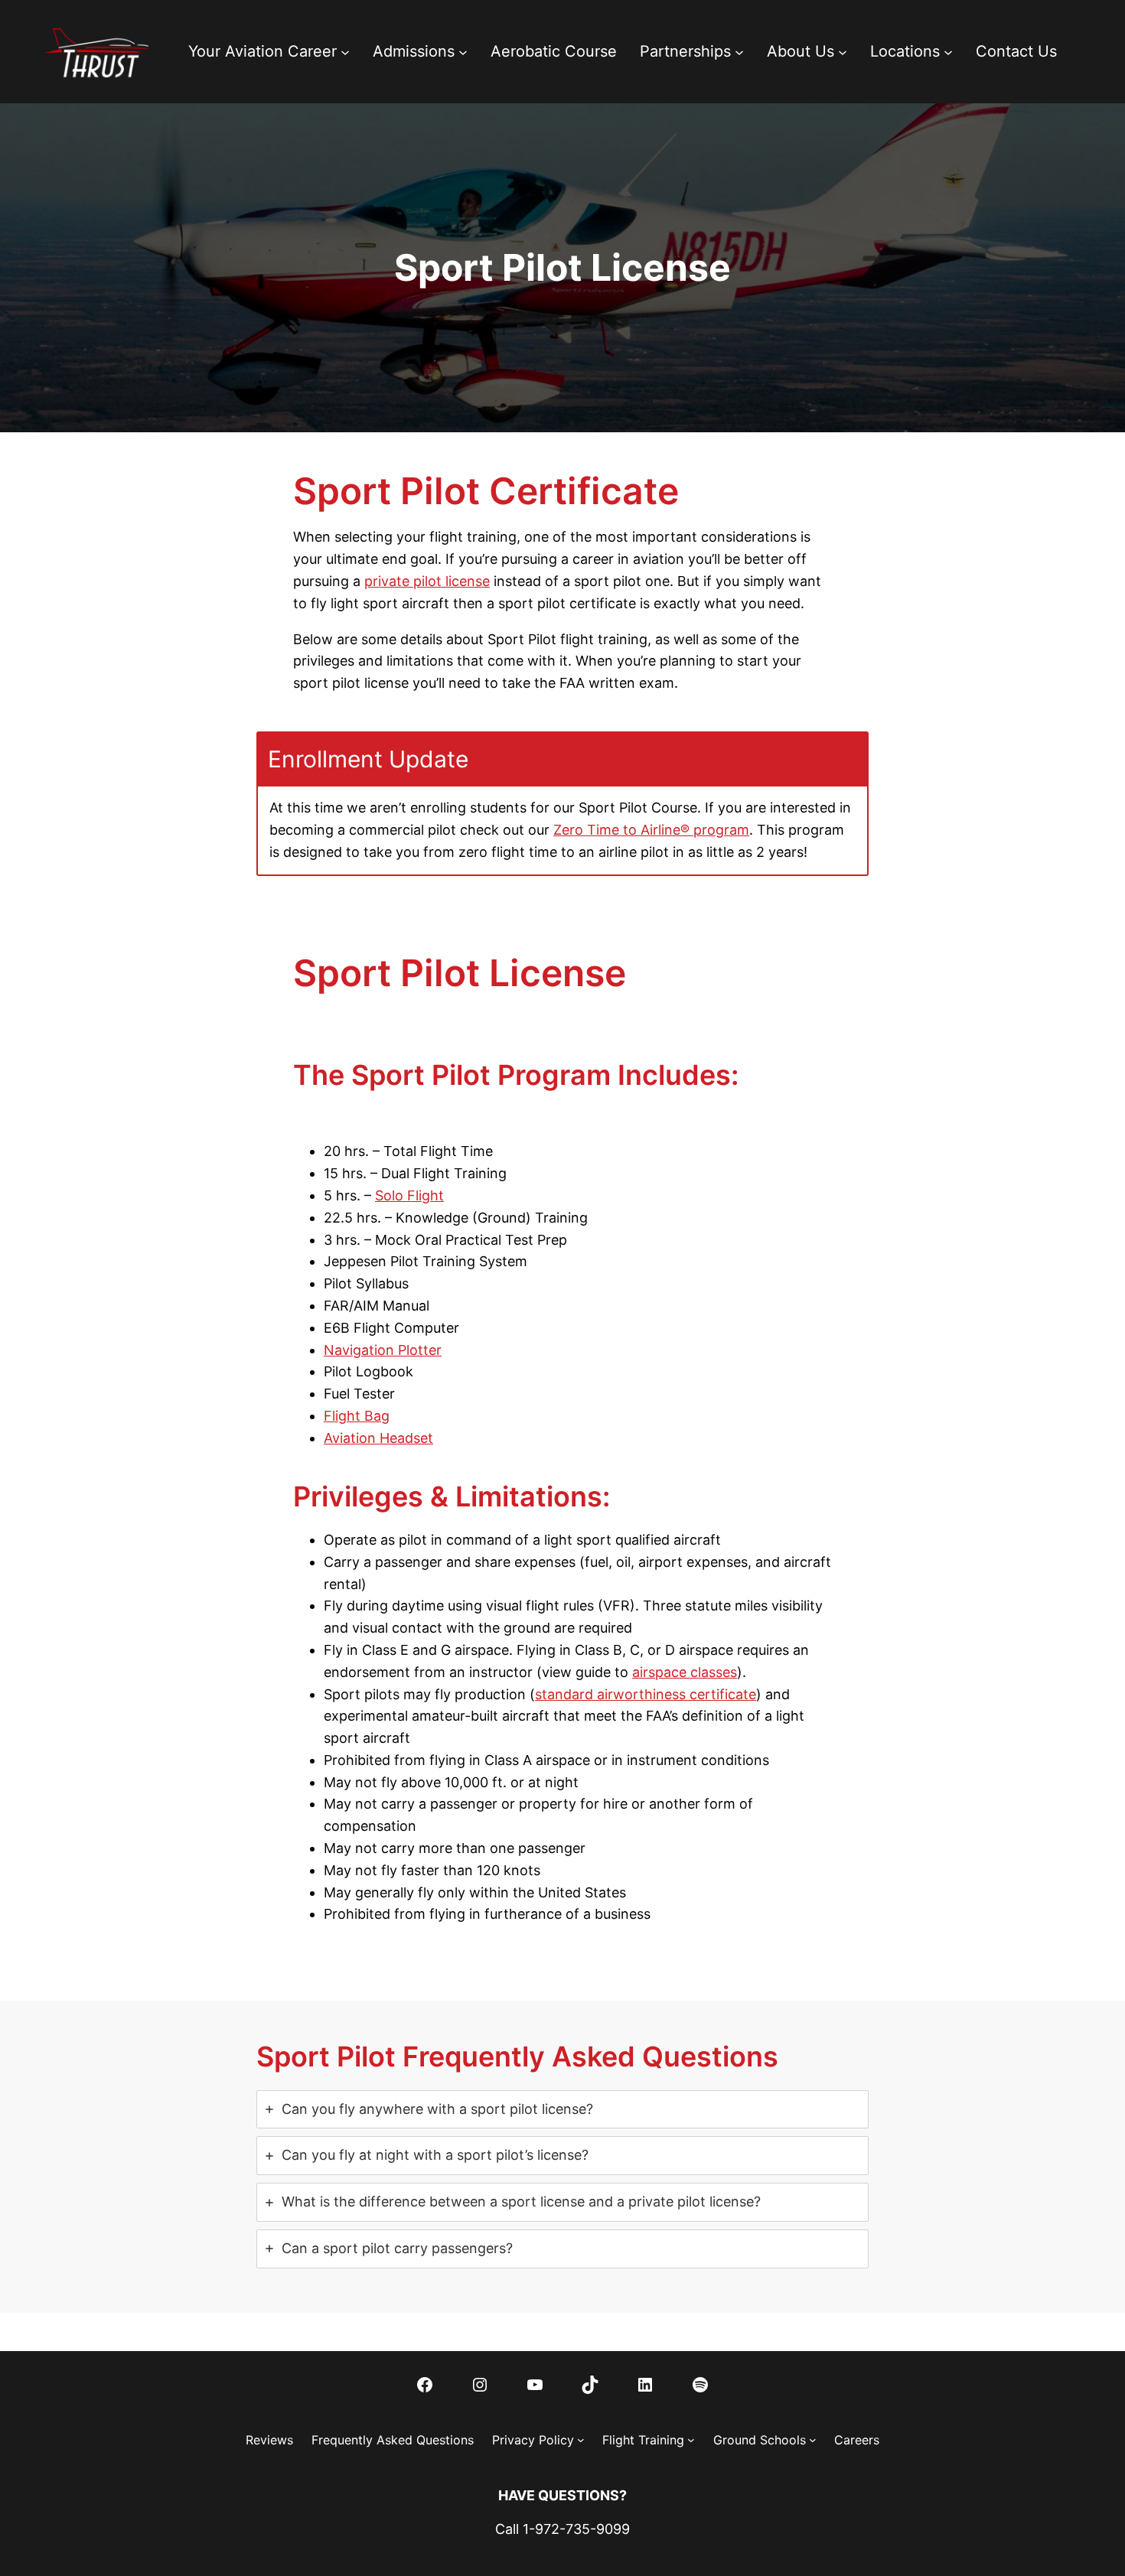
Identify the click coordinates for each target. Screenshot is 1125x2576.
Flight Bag (357, 1416)
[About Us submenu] (843, 51)
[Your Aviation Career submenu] (345, 51)
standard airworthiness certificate (646, 1694)
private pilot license (427, 581)
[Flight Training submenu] (691, 2440)
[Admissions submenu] (463, 51)
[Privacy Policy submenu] (581, 2440)
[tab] (562, 2110)
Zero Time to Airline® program (651, 830)
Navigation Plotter (383, 1350)
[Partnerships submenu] (739, 51)
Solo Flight (409, 1195)
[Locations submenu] (948, 51)
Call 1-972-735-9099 (562, 2529)
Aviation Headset (378, 1438)
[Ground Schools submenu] (813, 2440)
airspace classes (685, 1672)
